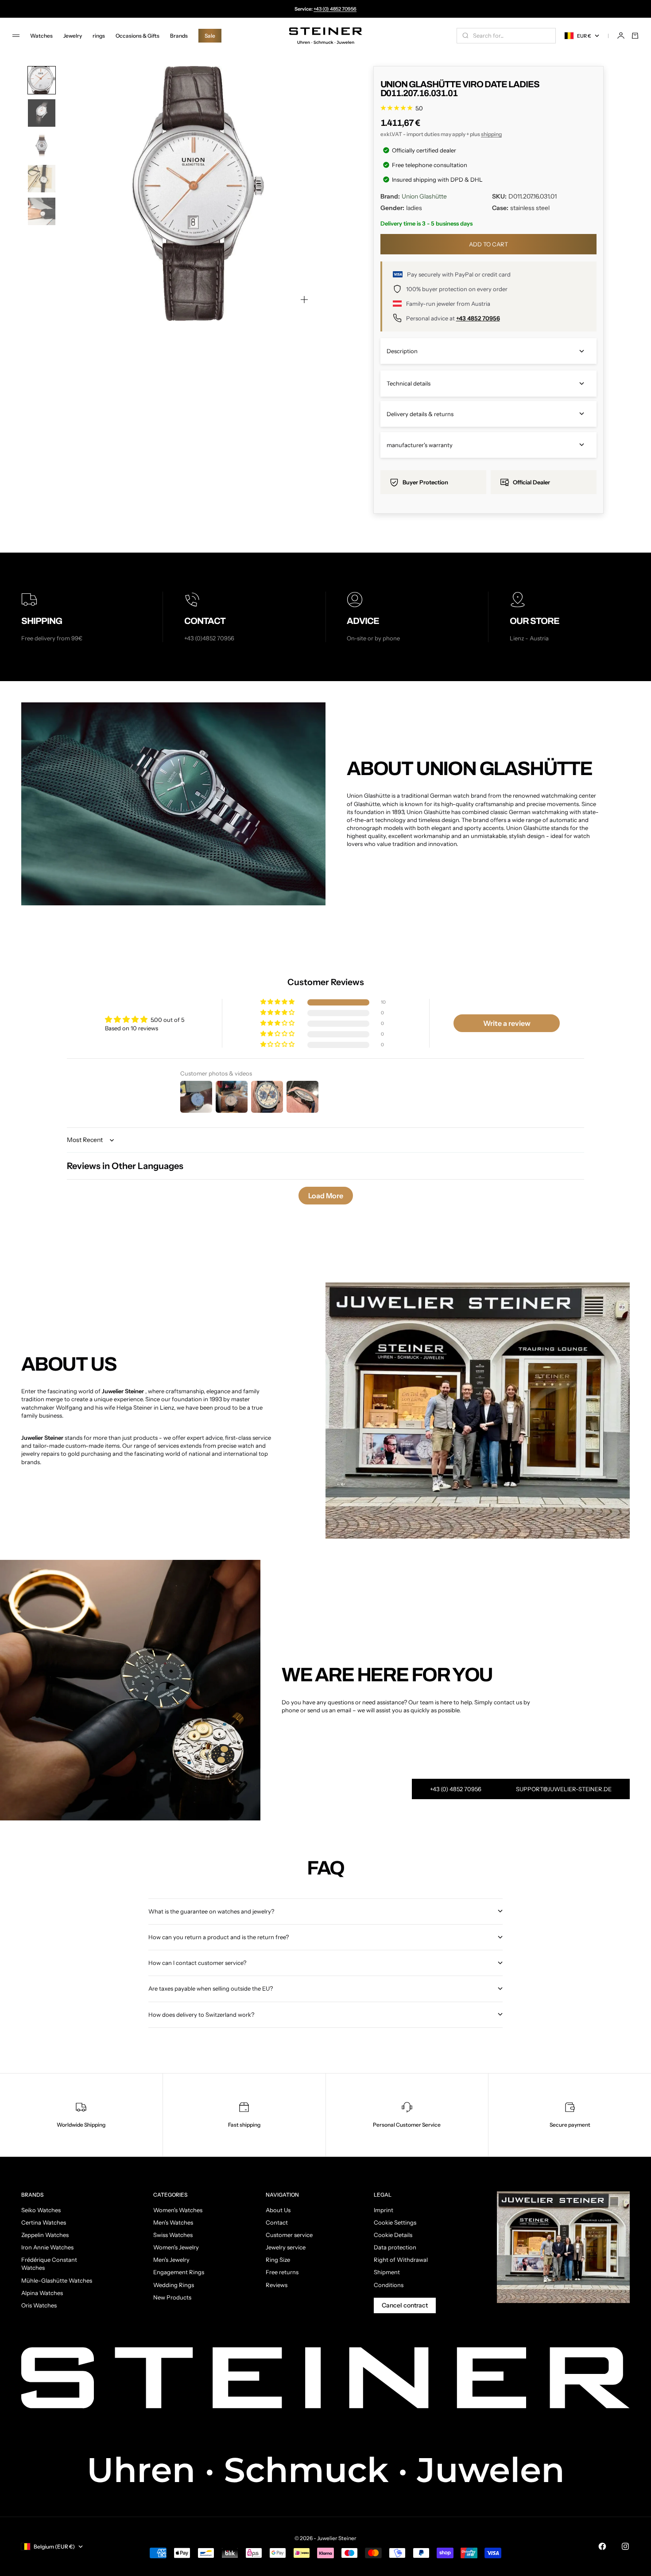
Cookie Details (393, 2235)
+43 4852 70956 (478, 318)
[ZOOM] (304, 300)
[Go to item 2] (42, 113)
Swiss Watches (173, 2235)
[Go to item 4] (42, 179)
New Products (172, 2297)
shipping (491, 134)
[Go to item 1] (42, 80)
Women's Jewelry (176, 2247)
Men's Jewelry (171, 2260)
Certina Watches (44, 2222)
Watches (41, 36)
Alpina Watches (42, 2293)
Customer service (289, 2235)
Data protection (395, 2247)
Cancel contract (405, 2305)
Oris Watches (39, 2305)
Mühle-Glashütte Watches (57, 2280)
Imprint (384, 2210)
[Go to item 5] (42, 211)
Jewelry (73, 36)
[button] (278, 1002)
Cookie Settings (395, 2222)
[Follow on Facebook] (602, 2546)
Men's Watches (173, 2222)
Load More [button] (326, 1196)
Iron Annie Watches (47, 2247)
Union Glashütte (424, 196)
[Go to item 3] (42, 146)
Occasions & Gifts (138, 36)
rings (99, 36)
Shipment (387, 2272)
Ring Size (278, 2260)
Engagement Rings (179, 2272)
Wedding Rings (174, 2285)
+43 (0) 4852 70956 (335, 9)
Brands (179, 36)
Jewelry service (286, 2247)
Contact (277, 2222)
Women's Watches (178, 2210)
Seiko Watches (41, 2210)
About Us (278, 2210)
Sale (210, 36)
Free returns (282, 2272)
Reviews (277, 2285)
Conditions (389, 2285)
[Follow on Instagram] (625, 2546)
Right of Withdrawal (401, 2260)
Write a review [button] (507, 1023)
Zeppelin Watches (45, 2235)
